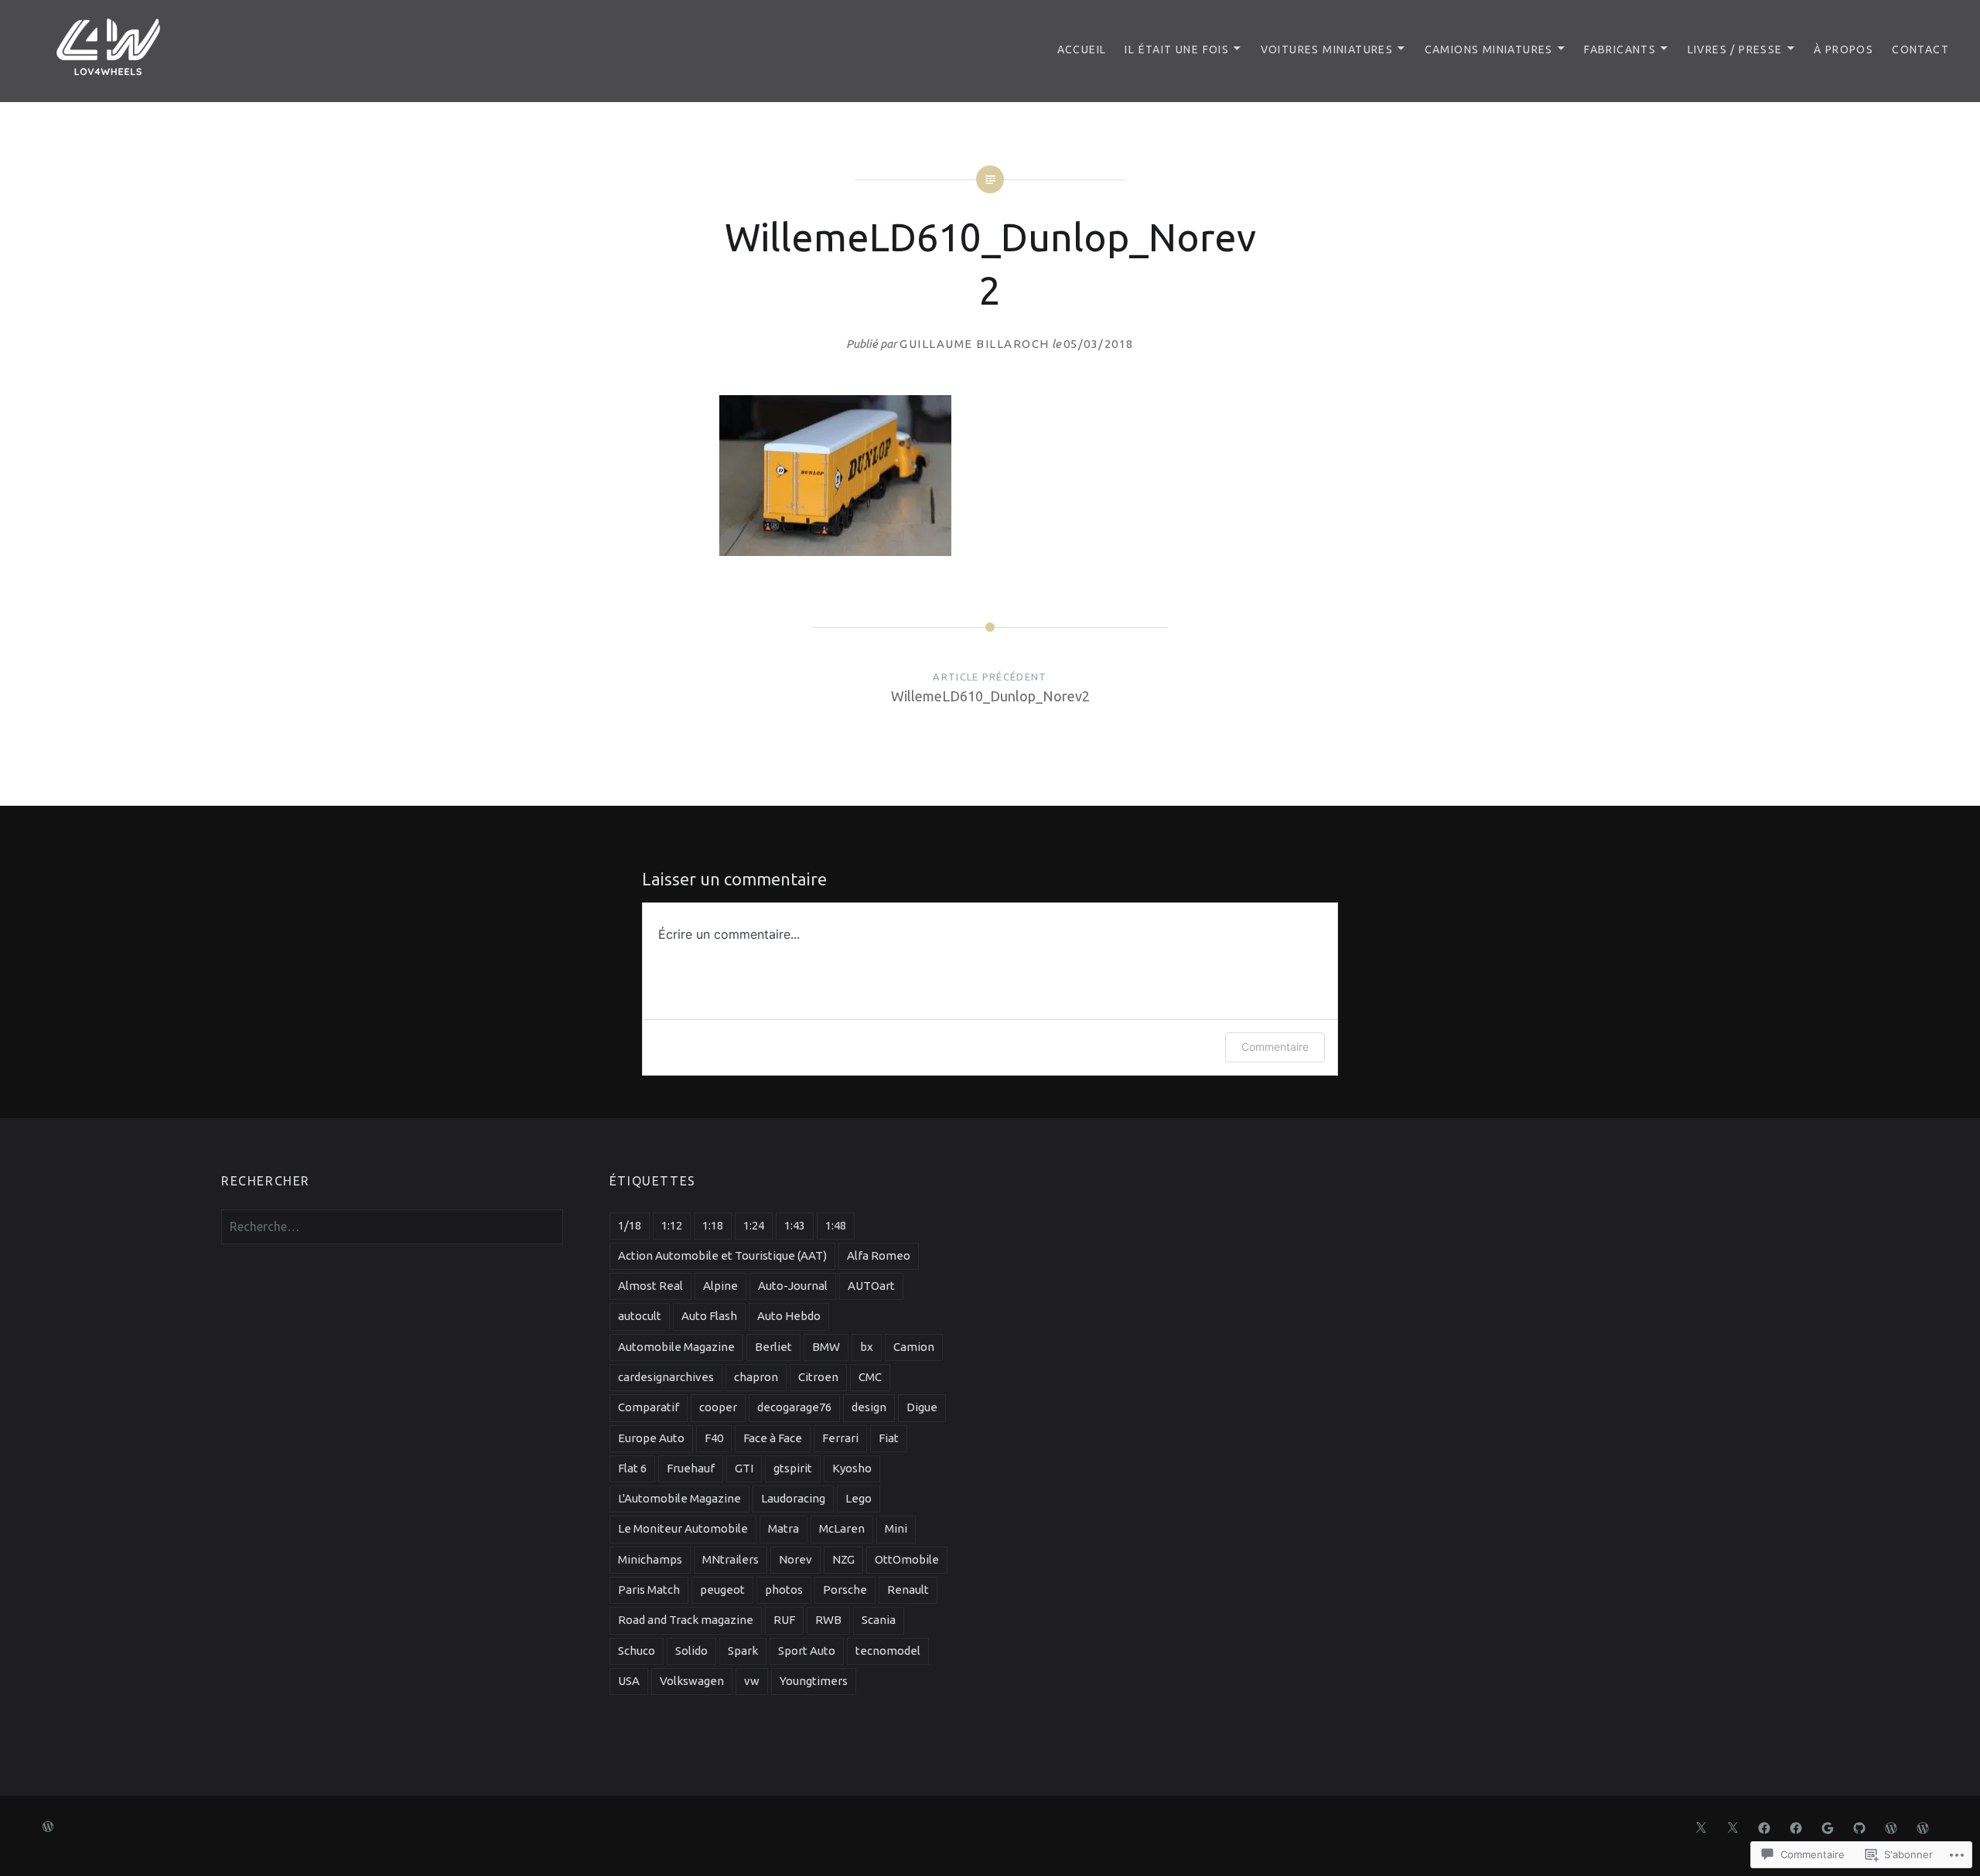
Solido (691, 1651)
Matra (783, 1528)
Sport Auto (807, 1651)
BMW (826, 1347)
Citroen (818, 1377)
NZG (843, 1559)
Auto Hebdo (789, 1316)
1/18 (630, 1225)
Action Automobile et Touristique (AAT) (722, 1255)
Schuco (637, 1651)
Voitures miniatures (1327, 49)
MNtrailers (731, 1559)
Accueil (1082, 49)
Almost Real (650, 1286)
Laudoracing (793, 1498)
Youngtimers (814, 1681)
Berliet (773, 1347)
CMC (870, 1377)
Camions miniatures (1489, 49)
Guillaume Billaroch (975, 344)
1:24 (754, 1225)
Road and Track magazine (686, 1620)
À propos (1843, 49)
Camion (914, 1347)
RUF (784, 1620)
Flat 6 (632, 1468)
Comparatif (649, 1407)
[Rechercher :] (392, 1226)
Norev (795, 1559)
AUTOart (871, 1286)
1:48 (836, 1225)
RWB (828, 1620)
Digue (922, 1407)
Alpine (720, 1286)
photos (784, 1589)
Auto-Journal (793, 1286)
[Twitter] (1701, 1827)
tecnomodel (888, 1651)
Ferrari (840, 1438)
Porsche (845, 1589)
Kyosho (852, 1468)
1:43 (795, 1225)
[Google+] (1828, 1827)
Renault (908, 1589)
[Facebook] (1764, 1827)
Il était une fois (1177, 49)
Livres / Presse (1735, 49)
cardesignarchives (666, 1377)
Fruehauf (691, 1468)
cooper (718, 1407)
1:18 (713, 1225)
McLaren (842, 1528)
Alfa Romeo (879, 1255)
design (869, 1407)
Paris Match (649, 1589)
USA (629, 1681)
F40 (714, 1438)
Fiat (889, 1438)
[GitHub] (1859, 1827)
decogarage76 (794, 1407)
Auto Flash (709, 1316)
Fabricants (1620, 49)
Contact (1920, 49)
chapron (756, 1377)
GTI (744, 1468)
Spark (743, 1651)
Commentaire (1275, 1047)
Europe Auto (651, 1438)
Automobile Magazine (676, 1347)
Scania (879, 1620)
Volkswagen (692, 1681)
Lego (859, 1498)
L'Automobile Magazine (679, 1498)
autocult (640, 1316)
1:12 (672, 1225)
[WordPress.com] (1891, 1827)
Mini (896, 1528)
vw (752, 1681)
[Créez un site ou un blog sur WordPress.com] (48, 1827)
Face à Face (773, 1438)
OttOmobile (907, 1559)
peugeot (722, 1589)
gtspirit (793, 1468)
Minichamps (650, 1559)
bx (867, 1347)
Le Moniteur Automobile (683, 1528)
